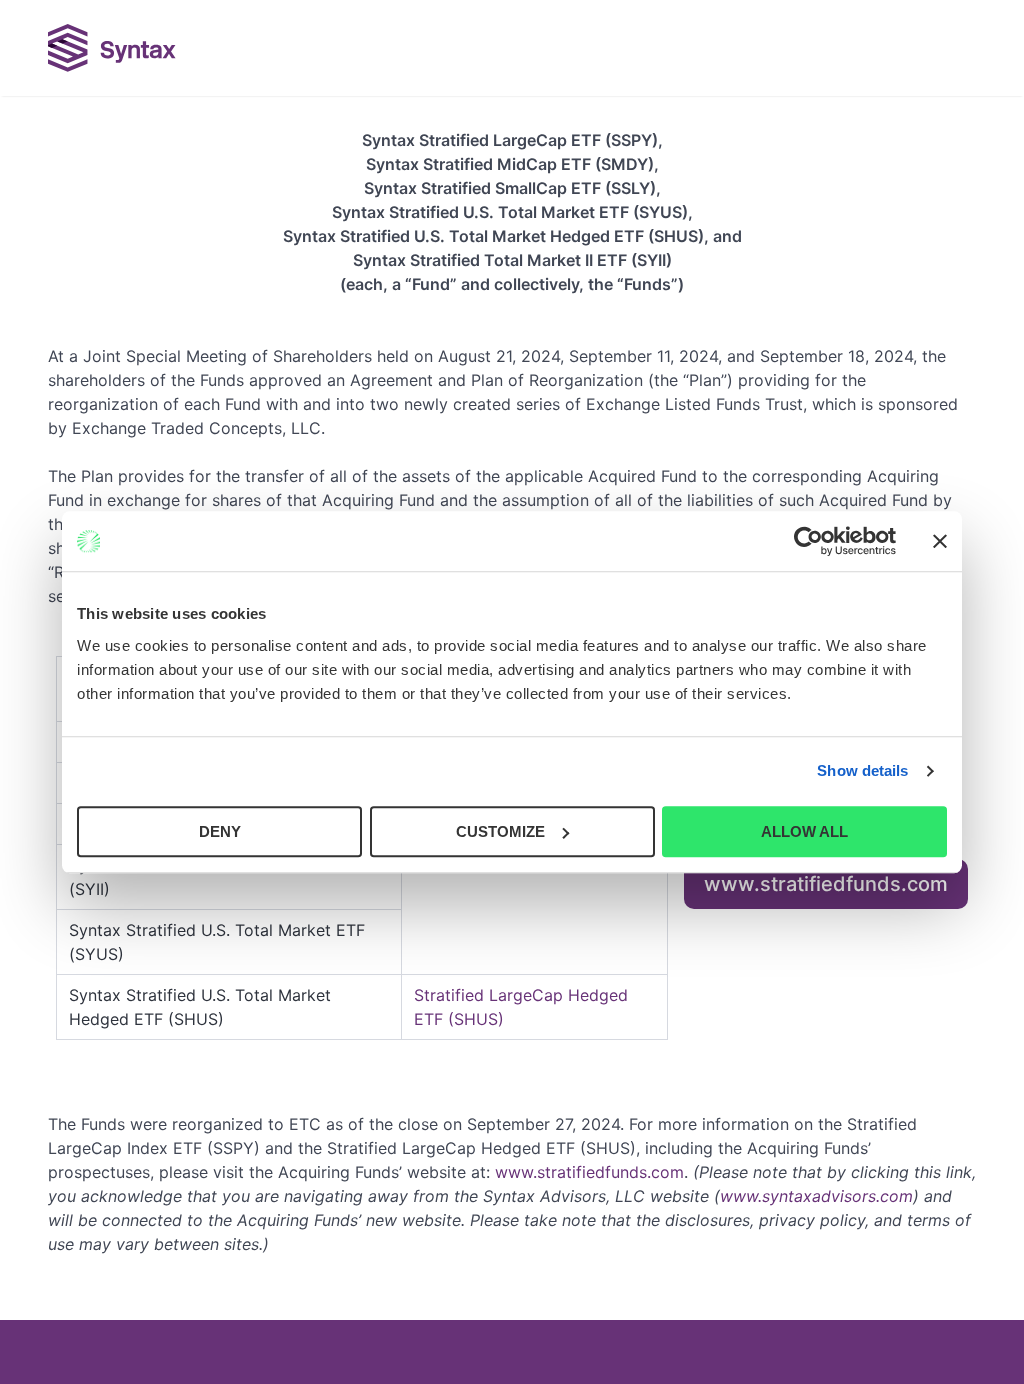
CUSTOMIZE (500, 831)
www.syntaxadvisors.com (816, 1196)
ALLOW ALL (804, 831)
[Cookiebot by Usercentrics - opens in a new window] (808, 541)
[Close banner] (940, 541)
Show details (862, 770)
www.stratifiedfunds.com (826, 884)
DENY (220, 831)
